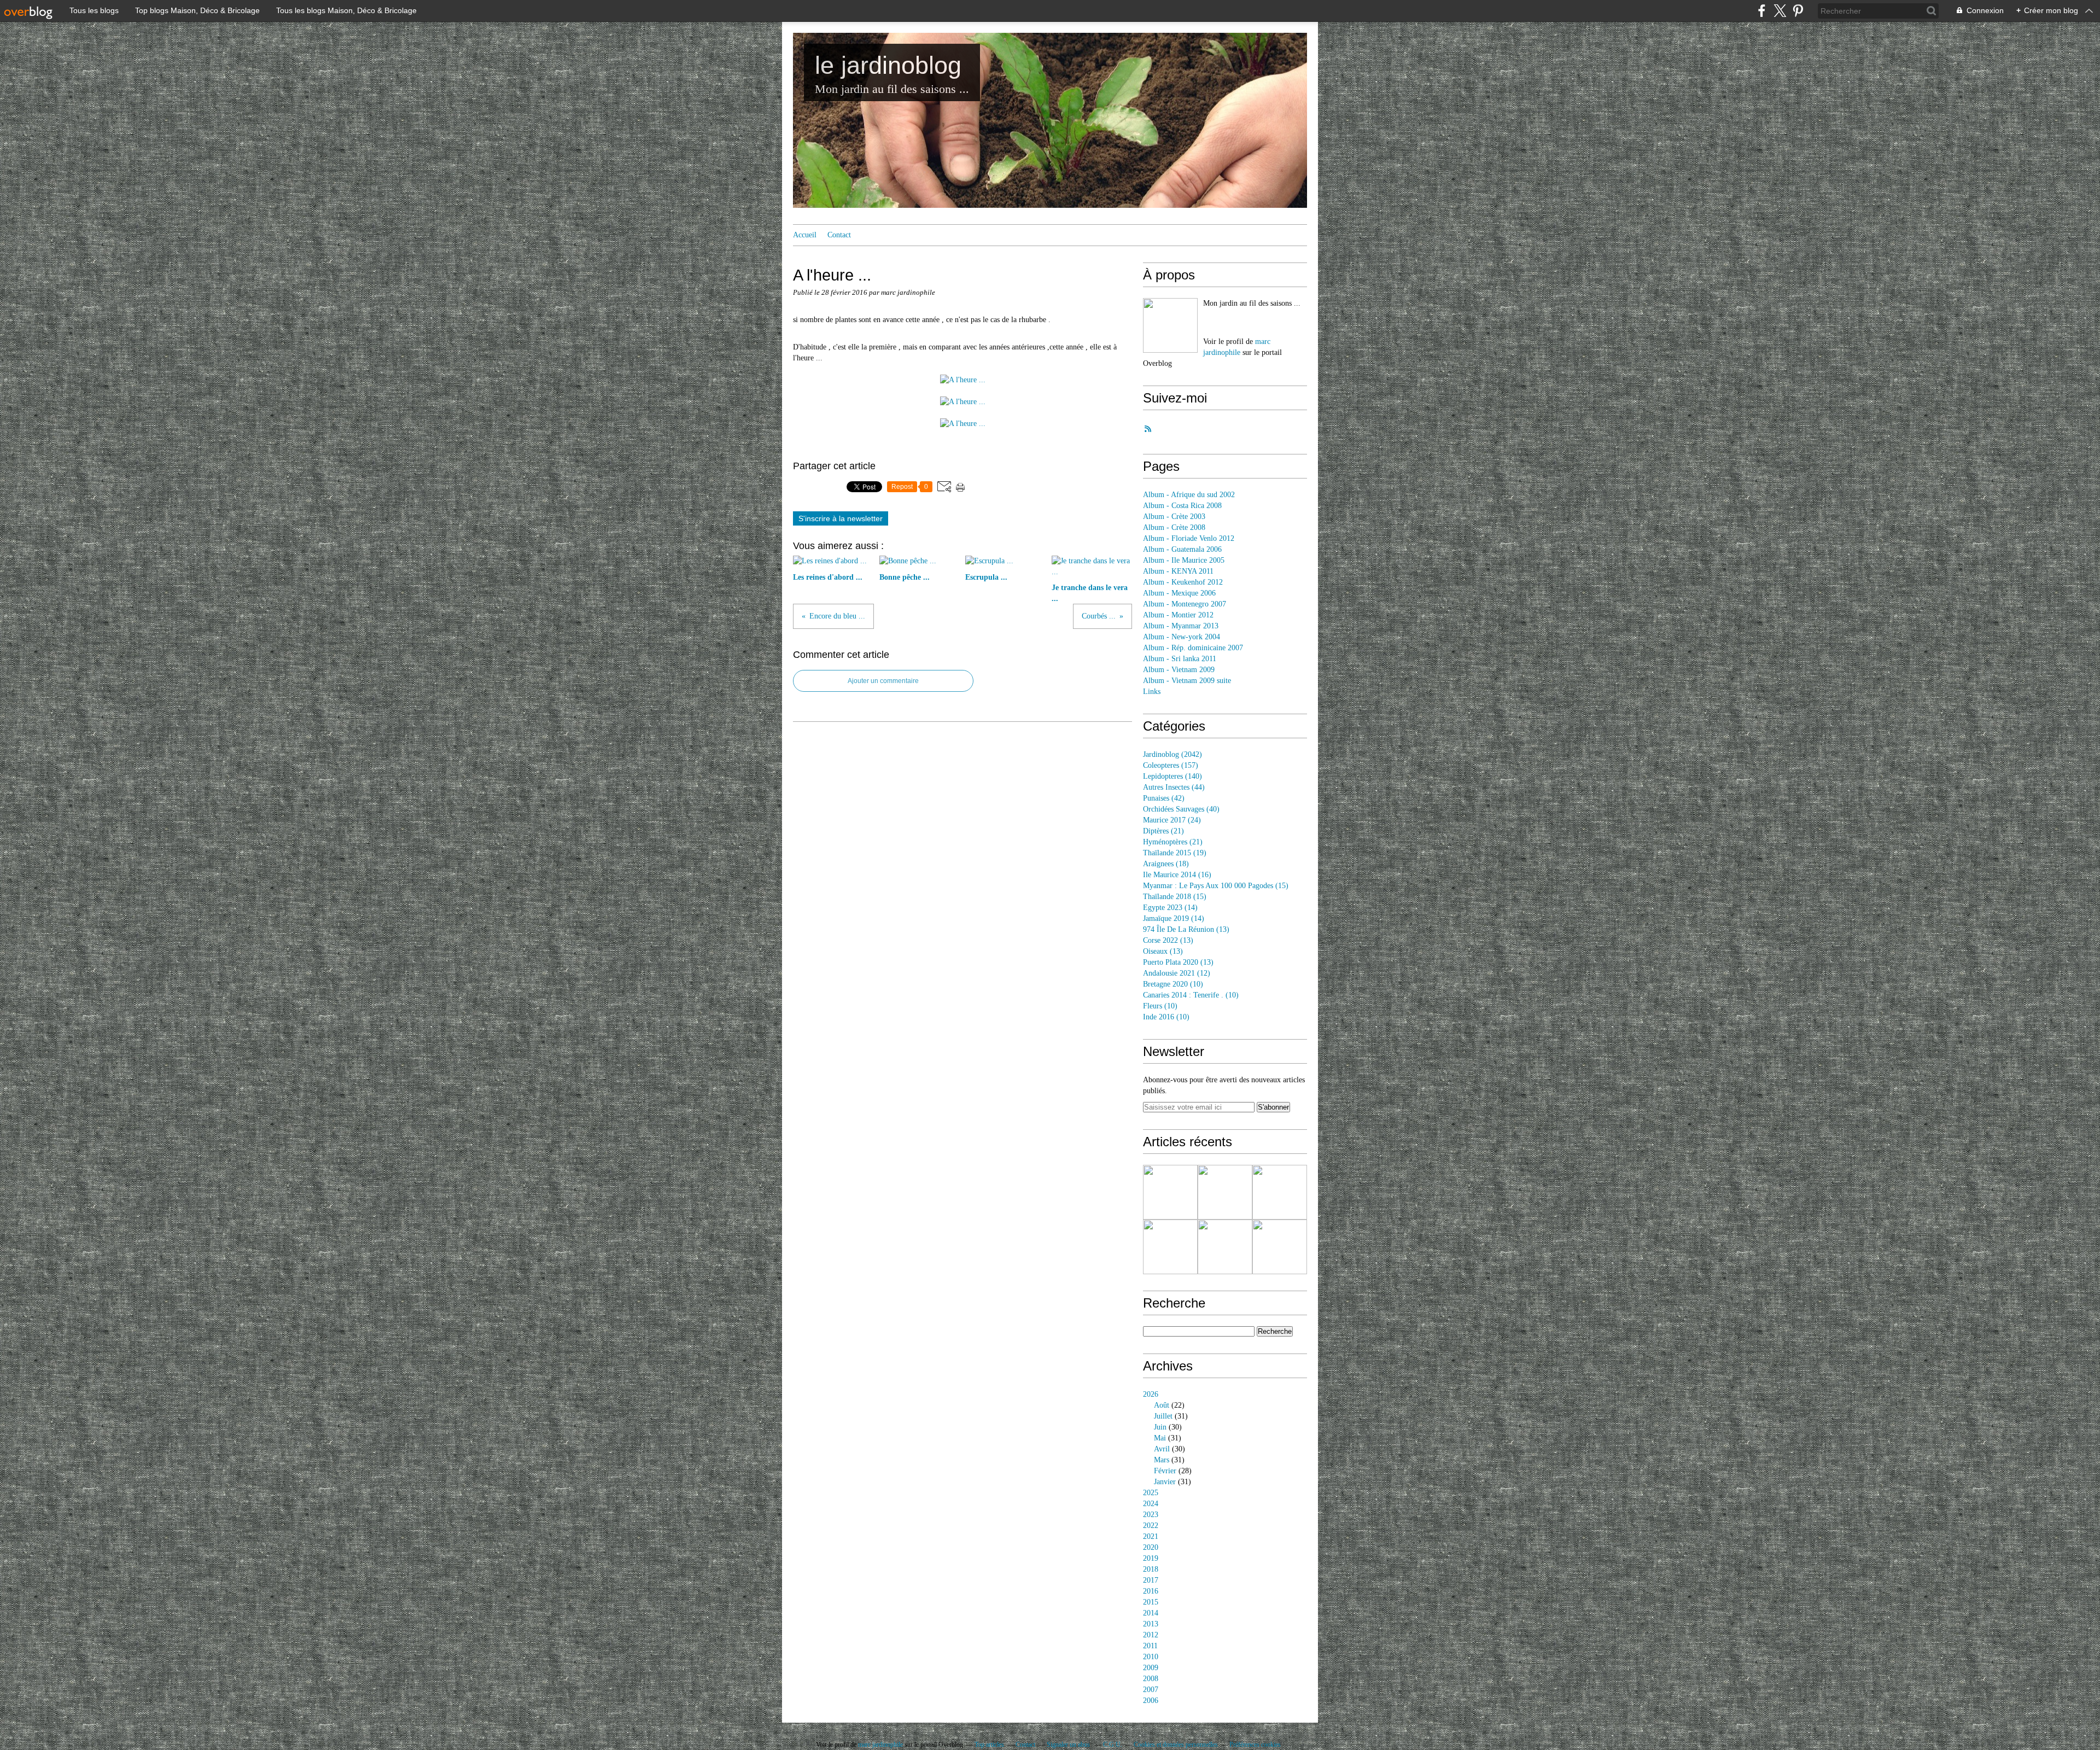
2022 (1151, 1526)
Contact (839, 235)
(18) (1166, 864)
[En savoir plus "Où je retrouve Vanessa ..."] (1225, 1247)
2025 (1151, 1493)
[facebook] (1762, 11)
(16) (1177, 875)
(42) (1164, 798)
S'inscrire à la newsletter (841, 518)
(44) (1174, 787)
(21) (1163, 831)
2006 (1151, 1701)
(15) (1216, 886)
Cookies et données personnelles (1176, 1745)
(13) (1186, 929)
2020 (1151, 1547)
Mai (1160, 1438)
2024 (1151, 1504)
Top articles (989, 1745)
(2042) (1172, 754)
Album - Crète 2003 (1174, 517)
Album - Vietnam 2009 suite (1187, 681)
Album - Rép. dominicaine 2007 (1193, 648)
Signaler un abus (1069, 1745)
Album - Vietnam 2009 (1179, 670)
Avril (1162, 1449)
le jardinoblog (888, 65)
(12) (1177, 973)
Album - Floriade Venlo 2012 (1189, 538)
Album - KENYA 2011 (1178, 571)
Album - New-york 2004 (1182, 637)
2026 (1151, 1394)
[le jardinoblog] (1170, 325)
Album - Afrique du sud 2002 (1189, 495)
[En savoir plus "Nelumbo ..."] (1280, 1247)
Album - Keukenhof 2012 (1183, 582)
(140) (1172, 776)
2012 (1151, 1635)
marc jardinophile (880, 1745)
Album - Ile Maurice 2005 (1184, 560)
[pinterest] (1798, 11)
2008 (1151, 1679)
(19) (1175, 853)
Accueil (805, 235)
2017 (1151, 1580)
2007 (1151, 1690)
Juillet (1163, 1416)
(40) (1181, 809)
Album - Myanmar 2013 (1181, 626)
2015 (1151, 1602)
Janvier (1165, 1482)
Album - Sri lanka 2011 (1180, 659)
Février (1165, 1471)
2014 (1151, 1613)
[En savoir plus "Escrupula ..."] (1280, 1192)
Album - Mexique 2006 (1179, 593)
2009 (1151, 1668)
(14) (1170, 908)
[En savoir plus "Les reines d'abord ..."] (1170, 1192)
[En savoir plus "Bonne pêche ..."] (1225, 1192)
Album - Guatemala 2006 (1182, 549)
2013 (1151, 1624)
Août (1162, 1405)
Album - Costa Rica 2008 (1182, 506)
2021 (1151, 1536)
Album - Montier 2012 (1178, 615)
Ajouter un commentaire (883, 681)
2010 (1151, 1657)
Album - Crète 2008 (1174, 527)
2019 (1151, 1558)
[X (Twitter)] (1780, 11)
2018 (1151, 1569)
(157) (1171, 765)
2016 (1151, 1591)
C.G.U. (1113, 1745)
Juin (1160, 1427)
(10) (1173, 984)
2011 (1150, 1646)
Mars (1162, 1460)
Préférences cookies (1255, 1745)
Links (1152, 692)
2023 (1151, 1515)
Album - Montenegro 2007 (1185, 604)
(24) (1172, 820)
